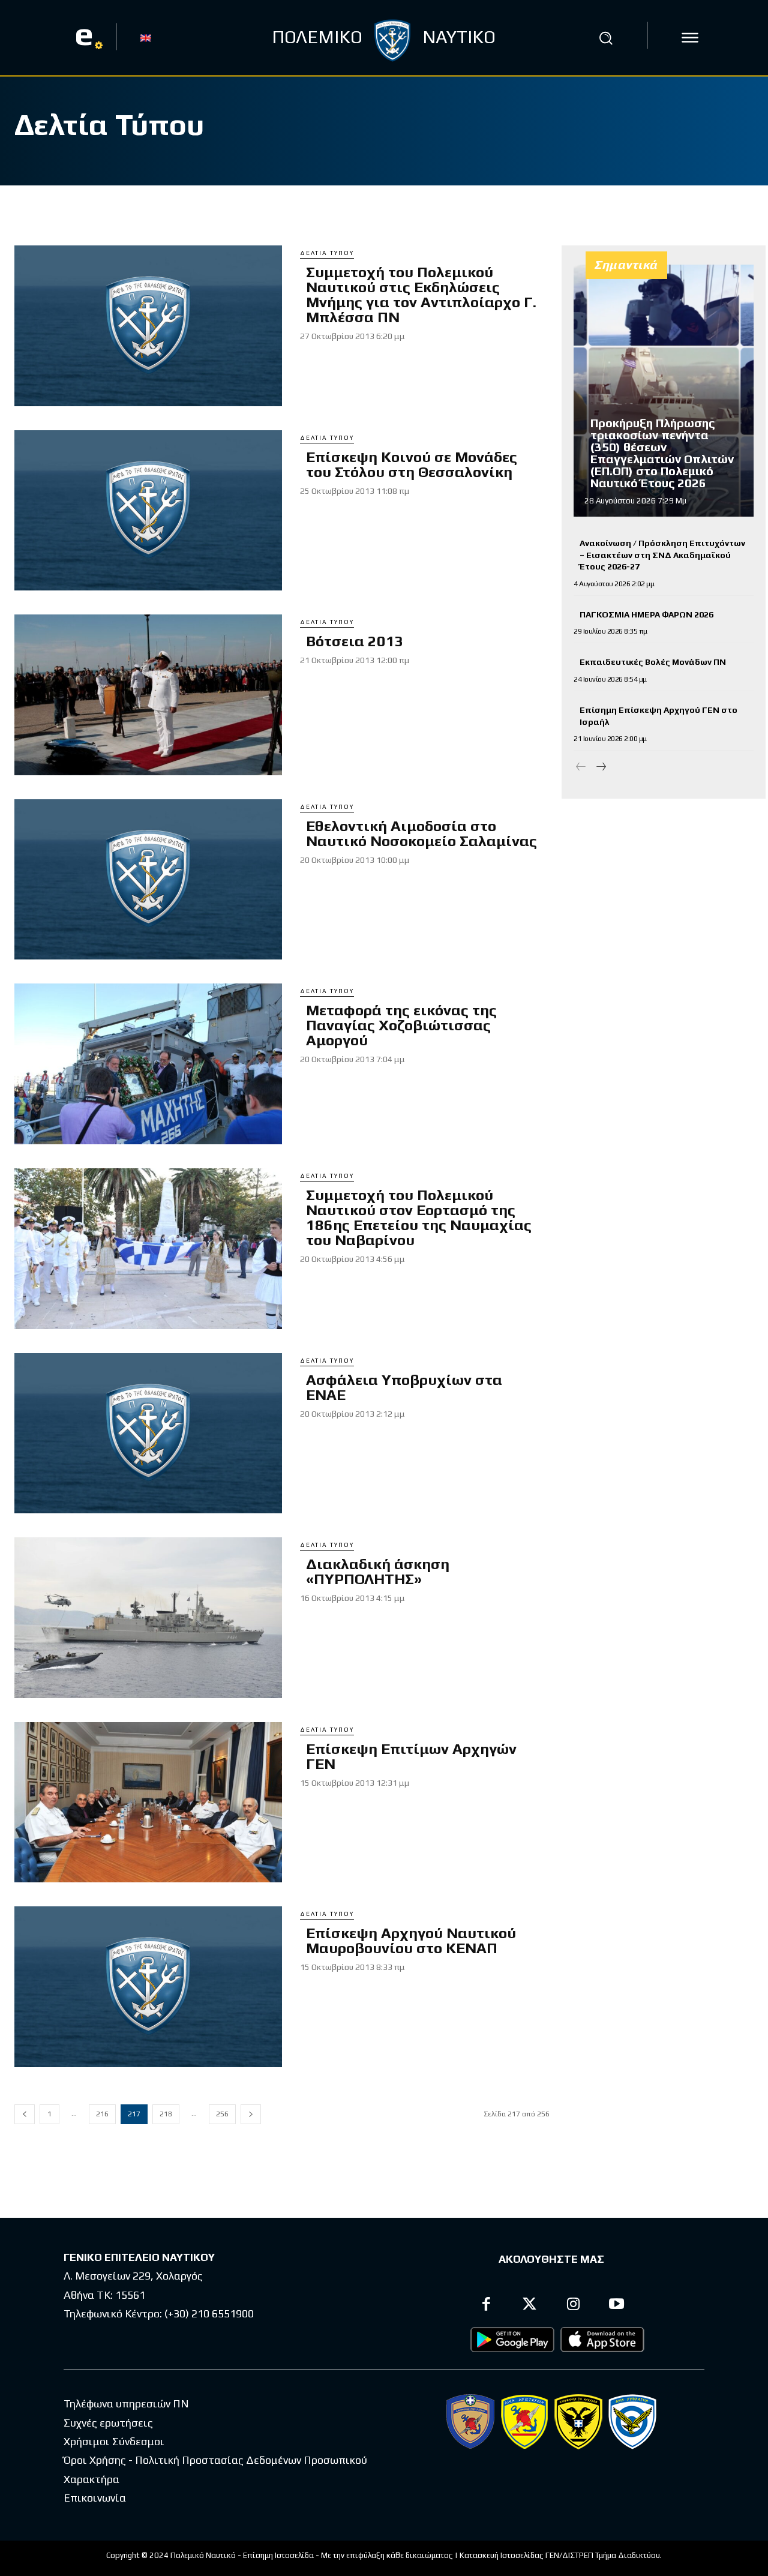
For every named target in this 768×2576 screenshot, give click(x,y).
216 (102, 2114)
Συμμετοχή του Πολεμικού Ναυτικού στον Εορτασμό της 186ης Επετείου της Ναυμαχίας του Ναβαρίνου (419, 1217)
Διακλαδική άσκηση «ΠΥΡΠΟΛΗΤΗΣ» (378, 1572)
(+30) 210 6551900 (209, 2313)
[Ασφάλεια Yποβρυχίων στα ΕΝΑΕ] (148, 1434)
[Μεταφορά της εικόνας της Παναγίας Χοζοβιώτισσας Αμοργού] (148, 1064)
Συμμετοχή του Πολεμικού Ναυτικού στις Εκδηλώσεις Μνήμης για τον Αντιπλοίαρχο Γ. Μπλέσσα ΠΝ (421, 295)
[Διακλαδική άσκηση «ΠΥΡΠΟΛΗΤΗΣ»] (148, 1618)
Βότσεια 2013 (355, 641)
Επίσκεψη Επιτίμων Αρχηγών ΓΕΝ (411, 1756)
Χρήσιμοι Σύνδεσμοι (114, 2441)
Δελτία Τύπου (327, 253)
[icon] (690, 38)
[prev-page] (25, 2114)
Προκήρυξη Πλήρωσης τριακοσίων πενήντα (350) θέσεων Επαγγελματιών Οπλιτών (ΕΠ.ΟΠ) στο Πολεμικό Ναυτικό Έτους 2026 (662, 453)
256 (222, 2114)
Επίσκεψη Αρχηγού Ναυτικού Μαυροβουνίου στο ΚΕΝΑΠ (411, 1941)
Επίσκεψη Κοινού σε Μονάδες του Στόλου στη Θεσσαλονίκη (412, 464)
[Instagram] (573, 2306)
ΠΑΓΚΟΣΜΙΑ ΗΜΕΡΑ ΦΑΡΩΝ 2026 (646, 614)
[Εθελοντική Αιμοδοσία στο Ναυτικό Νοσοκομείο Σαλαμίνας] (148, 880)
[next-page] (251, 2114)
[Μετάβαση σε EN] (146, 37)
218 (166, 2114)
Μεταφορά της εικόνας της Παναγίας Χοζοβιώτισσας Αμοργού (401, 1025)
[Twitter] (530, 2306)
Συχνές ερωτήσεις (108, 2423)
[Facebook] (486, 2306)
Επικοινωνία (95, 2498)
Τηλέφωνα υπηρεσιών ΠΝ (126, 2403)
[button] (605, 38)
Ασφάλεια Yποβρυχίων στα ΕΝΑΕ (404, 1387)
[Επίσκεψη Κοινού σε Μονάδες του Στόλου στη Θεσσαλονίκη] (148, 511)
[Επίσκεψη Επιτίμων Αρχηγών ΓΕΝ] (148, 1803)
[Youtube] (617, 2306)
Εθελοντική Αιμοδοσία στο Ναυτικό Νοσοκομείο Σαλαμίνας (421, 833)
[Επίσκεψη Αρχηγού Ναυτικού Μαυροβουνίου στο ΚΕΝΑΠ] (148, 1987)
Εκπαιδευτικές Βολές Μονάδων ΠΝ (653, 662)
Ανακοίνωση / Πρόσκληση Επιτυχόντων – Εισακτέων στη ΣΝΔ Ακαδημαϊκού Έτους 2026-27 (662, 555)
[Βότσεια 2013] (148, 695)
